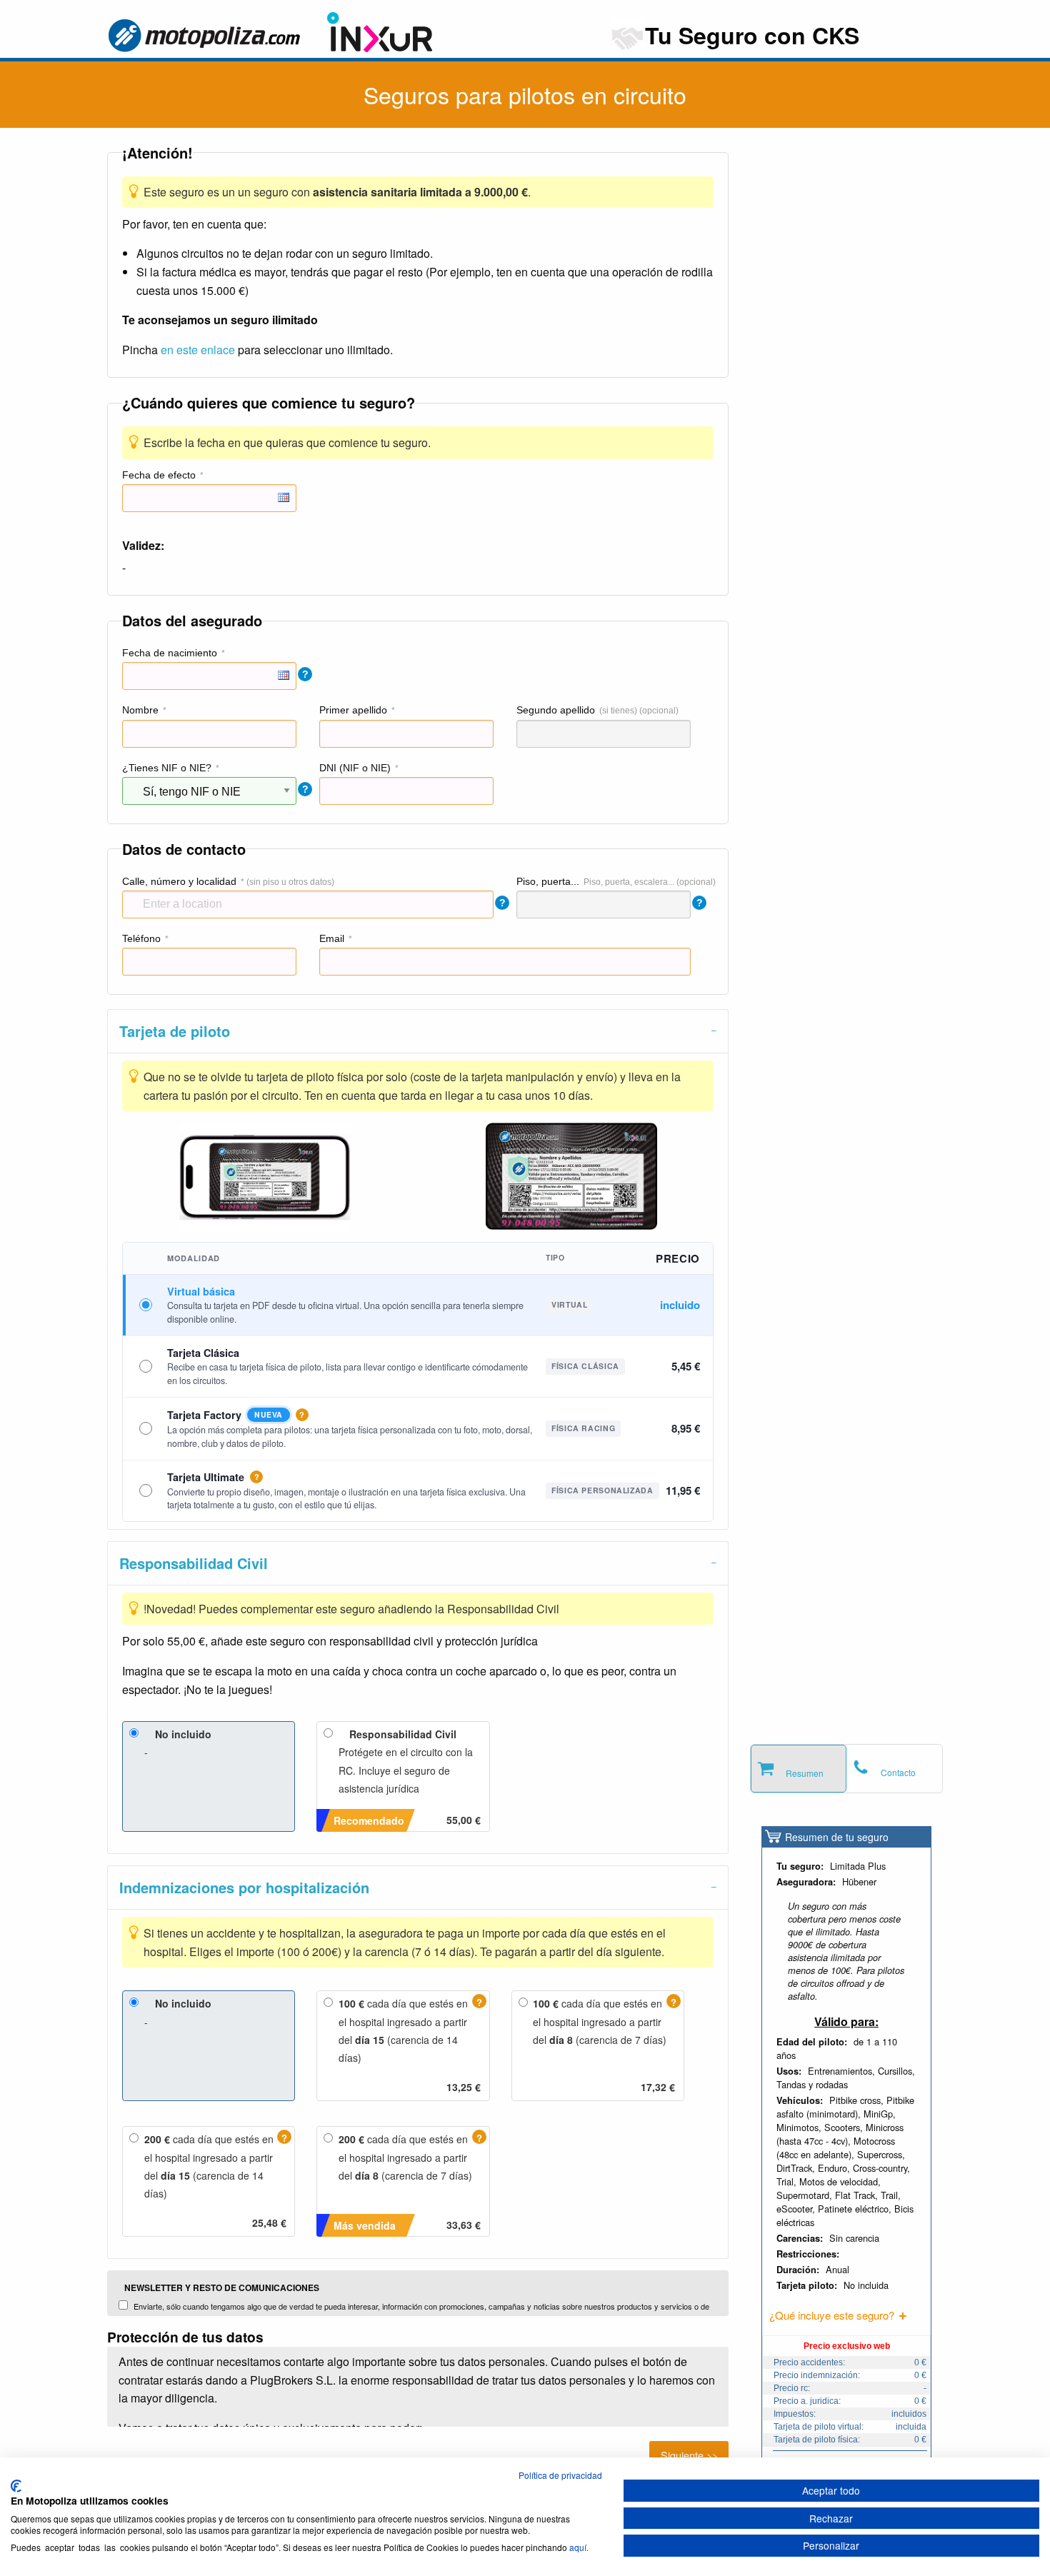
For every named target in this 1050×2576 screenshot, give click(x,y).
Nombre (140, 710)
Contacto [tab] (898, 1772)
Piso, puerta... (548, 881)
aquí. (579, 2547)
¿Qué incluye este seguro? (832, 2315)
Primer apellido (353, 710)
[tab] (418, 1031)
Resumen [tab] (805, 1773)
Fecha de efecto (159, 475)
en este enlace (198, 350)
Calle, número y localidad (179, 881)
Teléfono (141, 938)
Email (332, 938)
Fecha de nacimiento (170, 653)
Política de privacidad (560, 2475)
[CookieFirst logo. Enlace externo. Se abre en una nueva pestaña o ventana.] (16, 2486)
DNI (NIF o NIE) (355, 768)
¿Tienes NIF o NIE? (167, 768)
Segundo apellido (556, 710)
